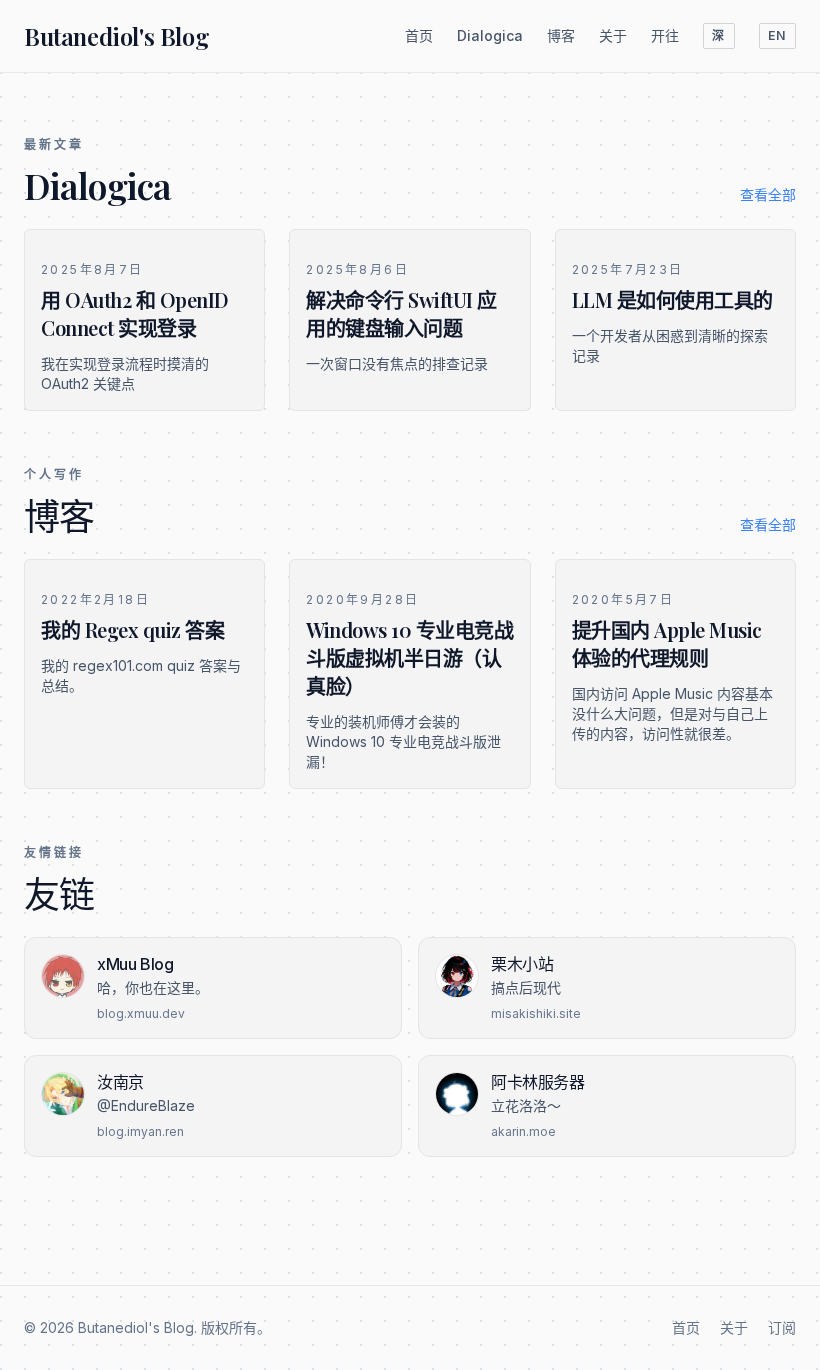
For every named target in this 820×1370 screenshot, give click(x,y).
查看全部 (768, 194)
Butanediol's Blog (116, 36)
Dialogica (490, 35)
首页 (419, 35)
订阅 (782, 1327)
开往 (665, 35)
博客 (561, 35)
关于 (613, 35)
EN (777, 35)
